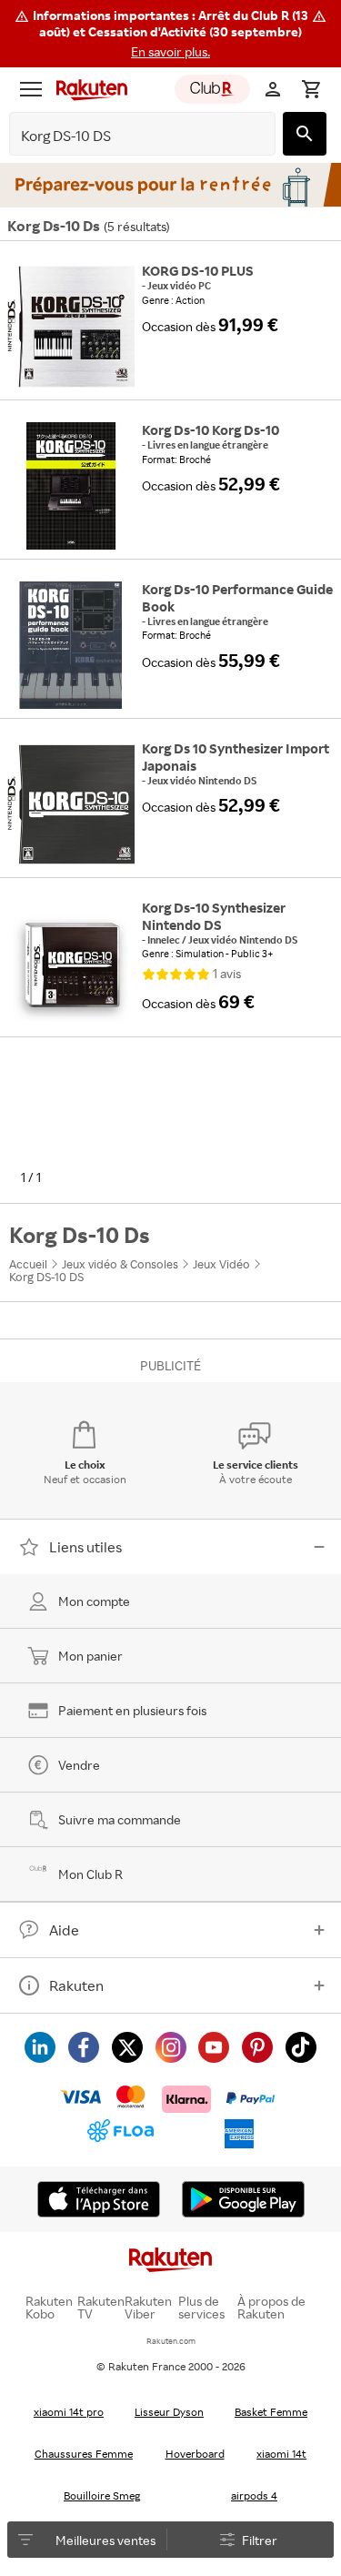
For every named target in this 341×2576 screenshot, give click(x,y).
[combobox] (128, 136)
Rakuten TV (101, 2308)
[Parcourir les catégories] (31, 89)
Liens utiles (85, 1547)
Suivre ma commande (120, 1819)
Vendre (79, 1765)
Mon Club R (90, 1874)
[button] (170, 34)
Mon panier (90, 1656)
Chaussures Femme (84, 2454)
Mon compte (94, 1601)
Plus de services (201, 2308)
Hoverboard (195, 2454)
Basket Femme (271, 2412)
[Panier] (311, 89)
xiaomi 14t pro (69, 2412)
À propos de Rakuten (271, 2308)
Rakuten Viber (148, 2308)
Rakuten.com (171, 2341)
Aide (64, 1930)
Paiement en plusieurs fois (132, 1710)
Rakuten (76, 1985)
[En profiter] (170, 185)
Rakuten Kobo (49, 2308)
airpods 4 (254, 2495)
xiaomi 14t (281, 2454)
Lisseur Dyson (169, 2412)
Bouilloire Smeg (102, 2495)
